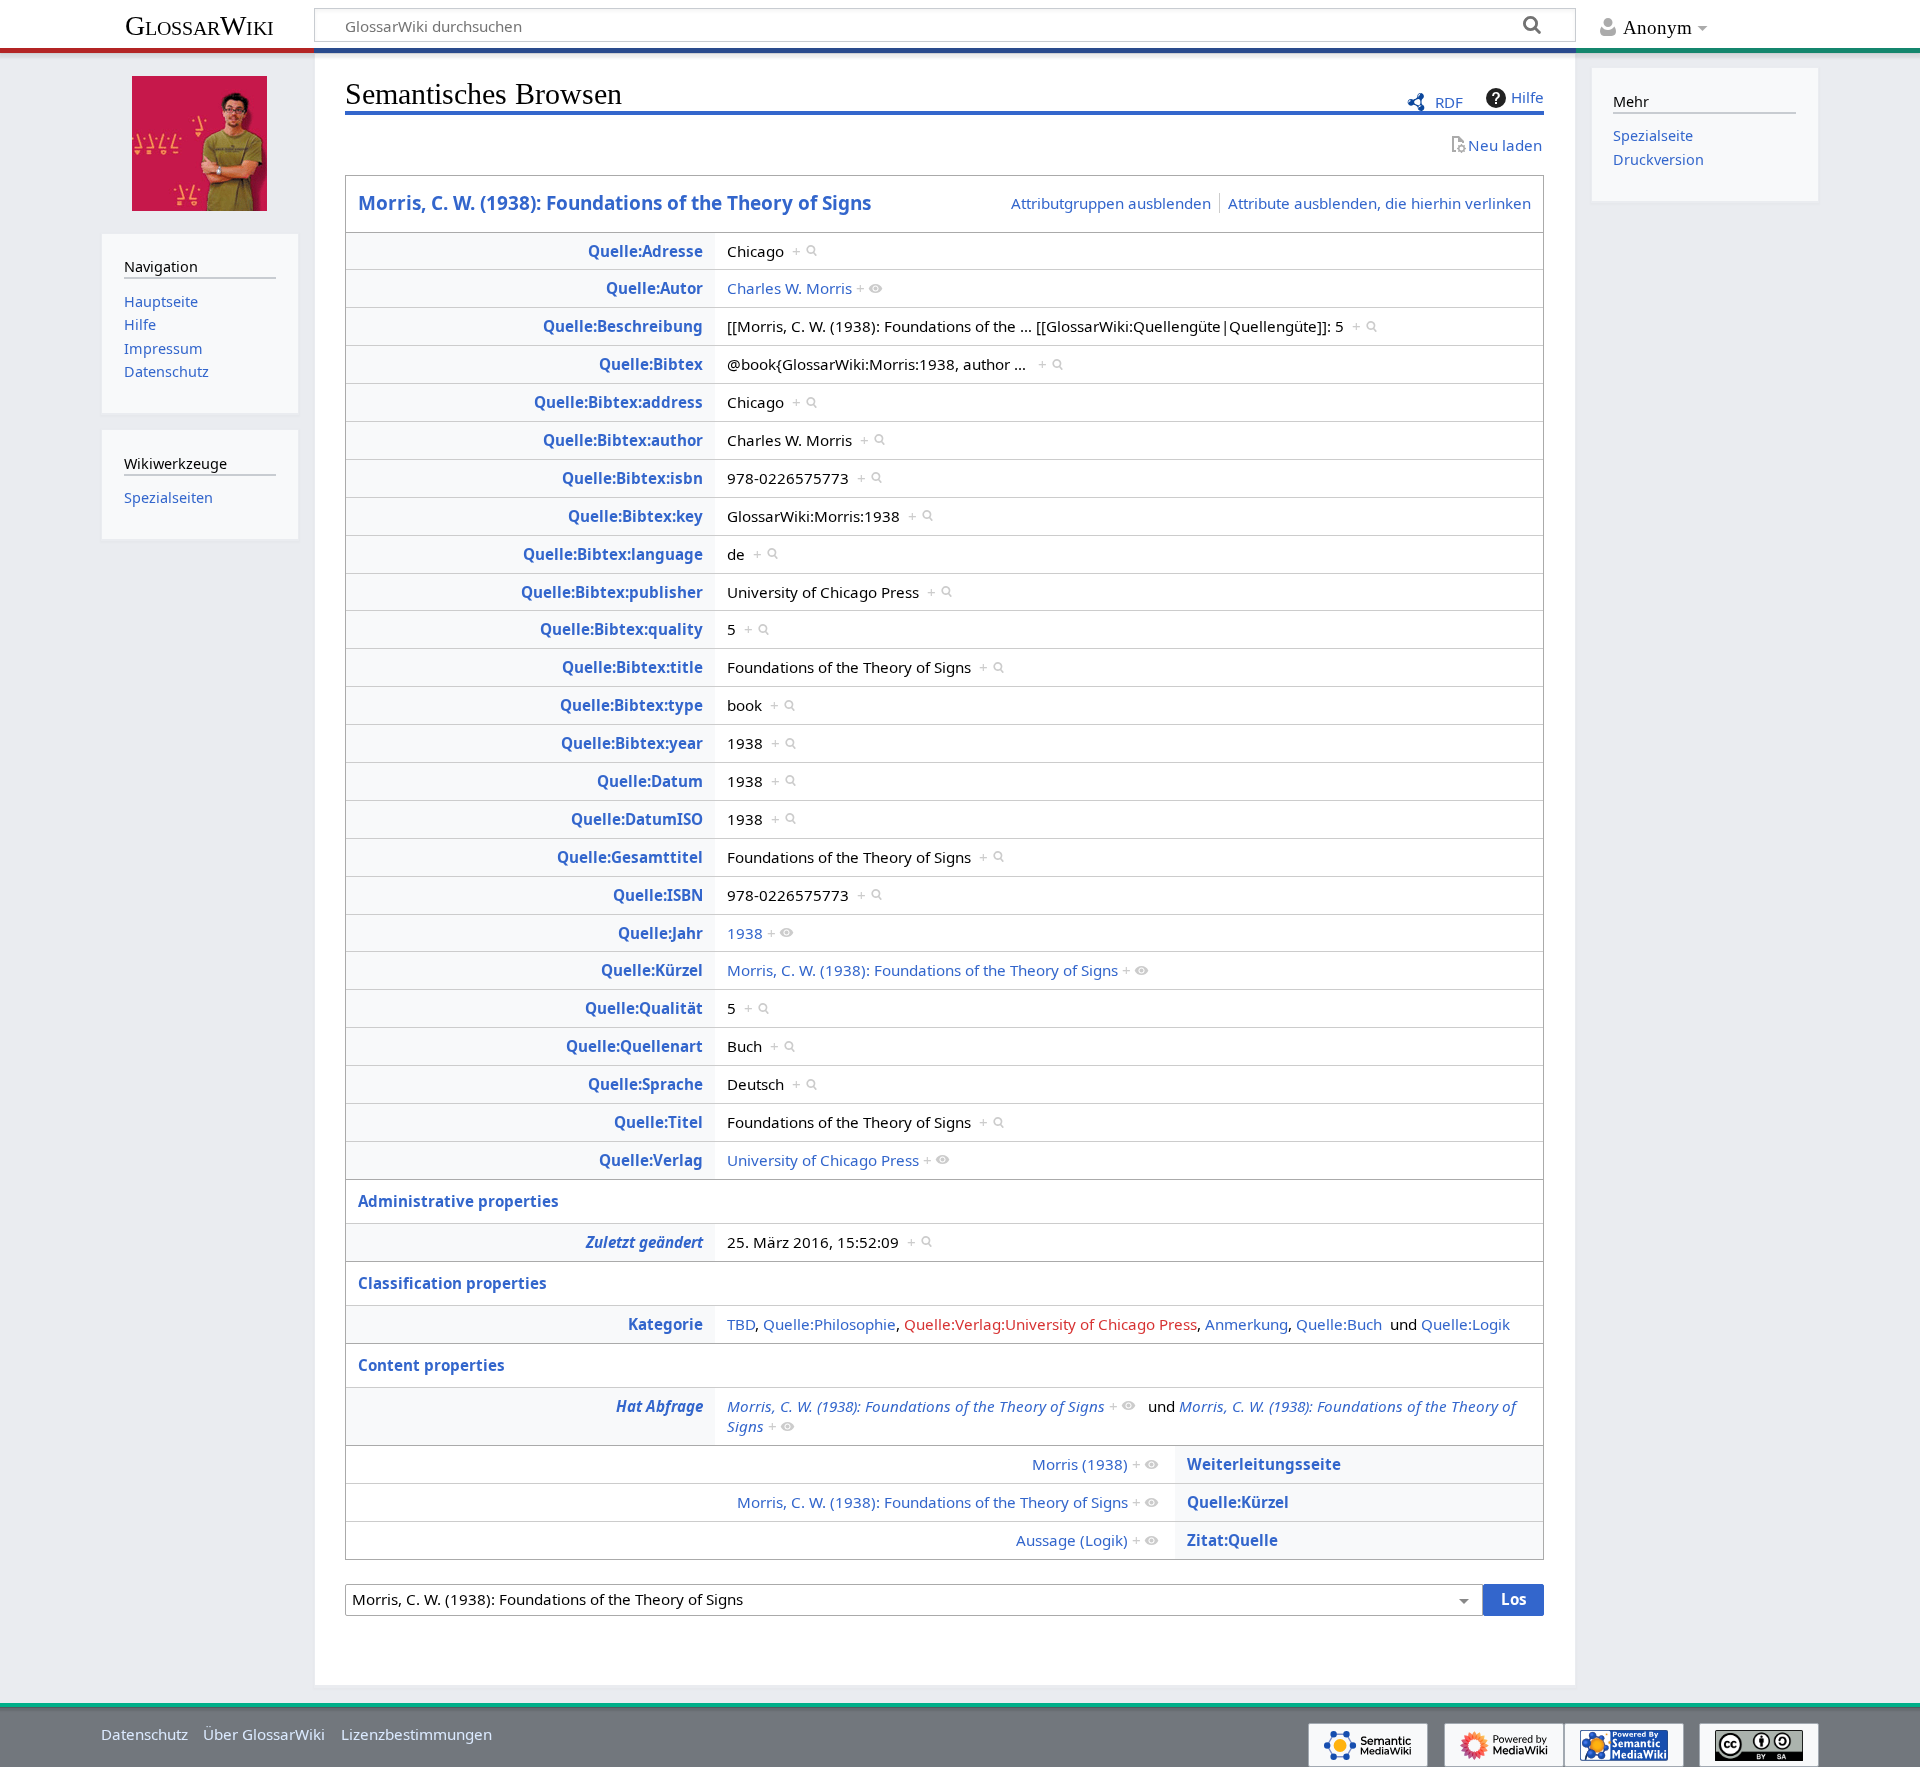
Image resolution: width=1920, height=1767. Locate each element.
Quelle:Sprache (645, 1084)
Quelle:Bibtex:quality (621, 629)
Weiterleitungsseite (1264, 1464)
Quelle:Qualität (644, 1008)
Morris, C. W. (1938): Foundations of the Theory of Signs (614, 203)
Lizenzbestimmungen (416, 1734)
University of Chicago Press (823, 1160)
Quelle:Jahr (660, 933)
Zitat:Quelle (1232, 1540)
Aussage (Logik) (1072, 1540)
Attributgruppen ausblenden (1111, 203)
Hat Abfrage (659, 1406)
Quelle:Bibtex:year (632, 743)
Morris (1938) (1080, 1464)
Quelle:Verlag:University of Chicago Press (1050, 1324)
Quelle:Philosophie (829, 1324)
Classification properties (452, 1283)
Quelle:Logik (1465, 1324)
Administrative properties (458, 1201)
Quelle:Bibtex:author (623, 440)
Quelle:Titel (658, 1122)
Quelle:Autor (654, 288)
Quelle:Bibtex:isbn (632, 478)
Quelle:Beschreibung (623, 326)
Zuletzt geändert (644, 1242)
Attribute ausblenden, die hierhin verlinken (1379, 203)
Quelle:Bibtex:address (618, 402)
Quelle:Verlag (651, 1160)
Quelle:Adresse (645, 251)
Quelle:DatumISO (637, 819)
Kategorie (665, 1324)
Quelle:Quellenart (634, 1046)
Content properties (431, 1365)
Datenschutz (144, 1734)
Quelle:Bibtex (651, 364)
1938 (745, 933)
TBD (741, 1324)
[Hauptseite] (200, 141)
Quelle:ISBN (658, 895)
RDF (1449, 102)
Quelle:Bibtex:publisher (612, 592)
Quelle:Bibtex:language (613, 554)
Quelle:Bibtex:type (631, 705)
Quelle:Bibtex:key (635, 516)
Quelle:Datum (650, 781)
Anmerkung (1246, 1324)
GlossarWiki (199, 25)
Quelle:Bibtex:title (632, 667)
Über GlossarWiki (264, 1734)
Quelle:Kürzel (652, 970)
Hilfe (1527, 97)
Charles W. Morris (789, 288)
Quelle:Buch (1339, 1324)
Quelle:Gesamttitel (630, 857)
